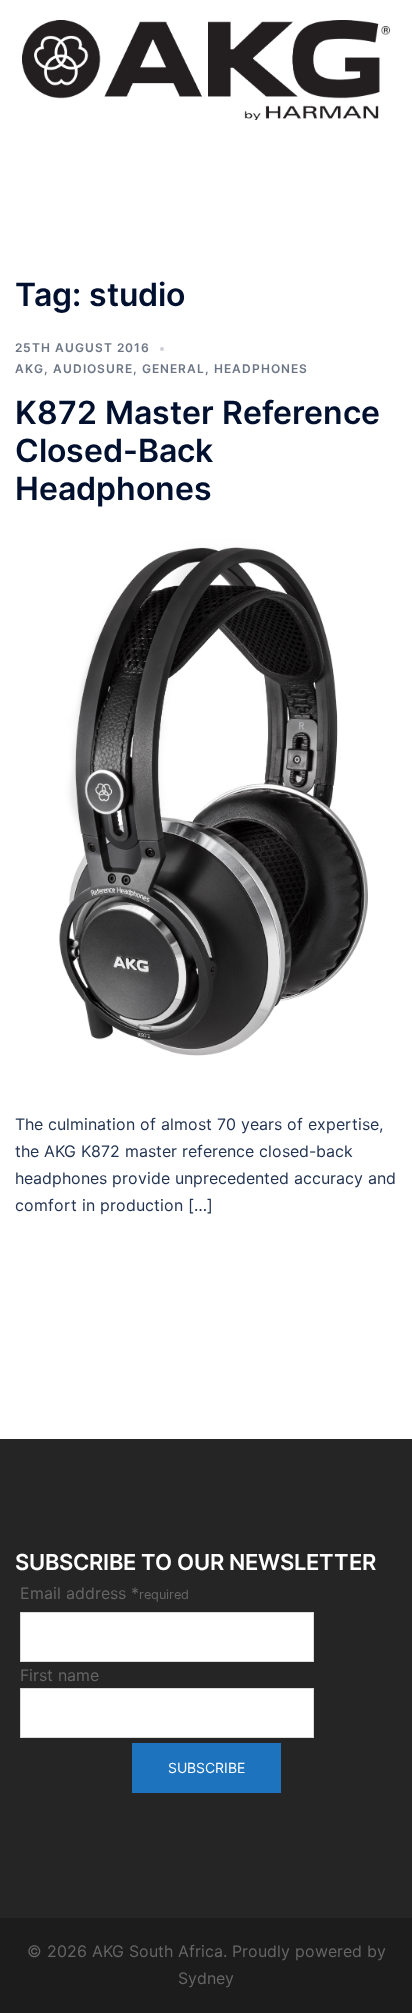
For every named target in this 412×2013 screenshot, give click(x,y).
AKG (29, 368)
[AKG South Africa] (205, 68)
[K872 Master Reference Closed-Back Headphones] (206, 808)
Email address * (104, 1593)
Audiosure (93, 368)
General (173, 368)
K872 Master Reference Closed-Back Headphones (197, 451)
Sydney (206, 1978)
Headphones (261, 368)
